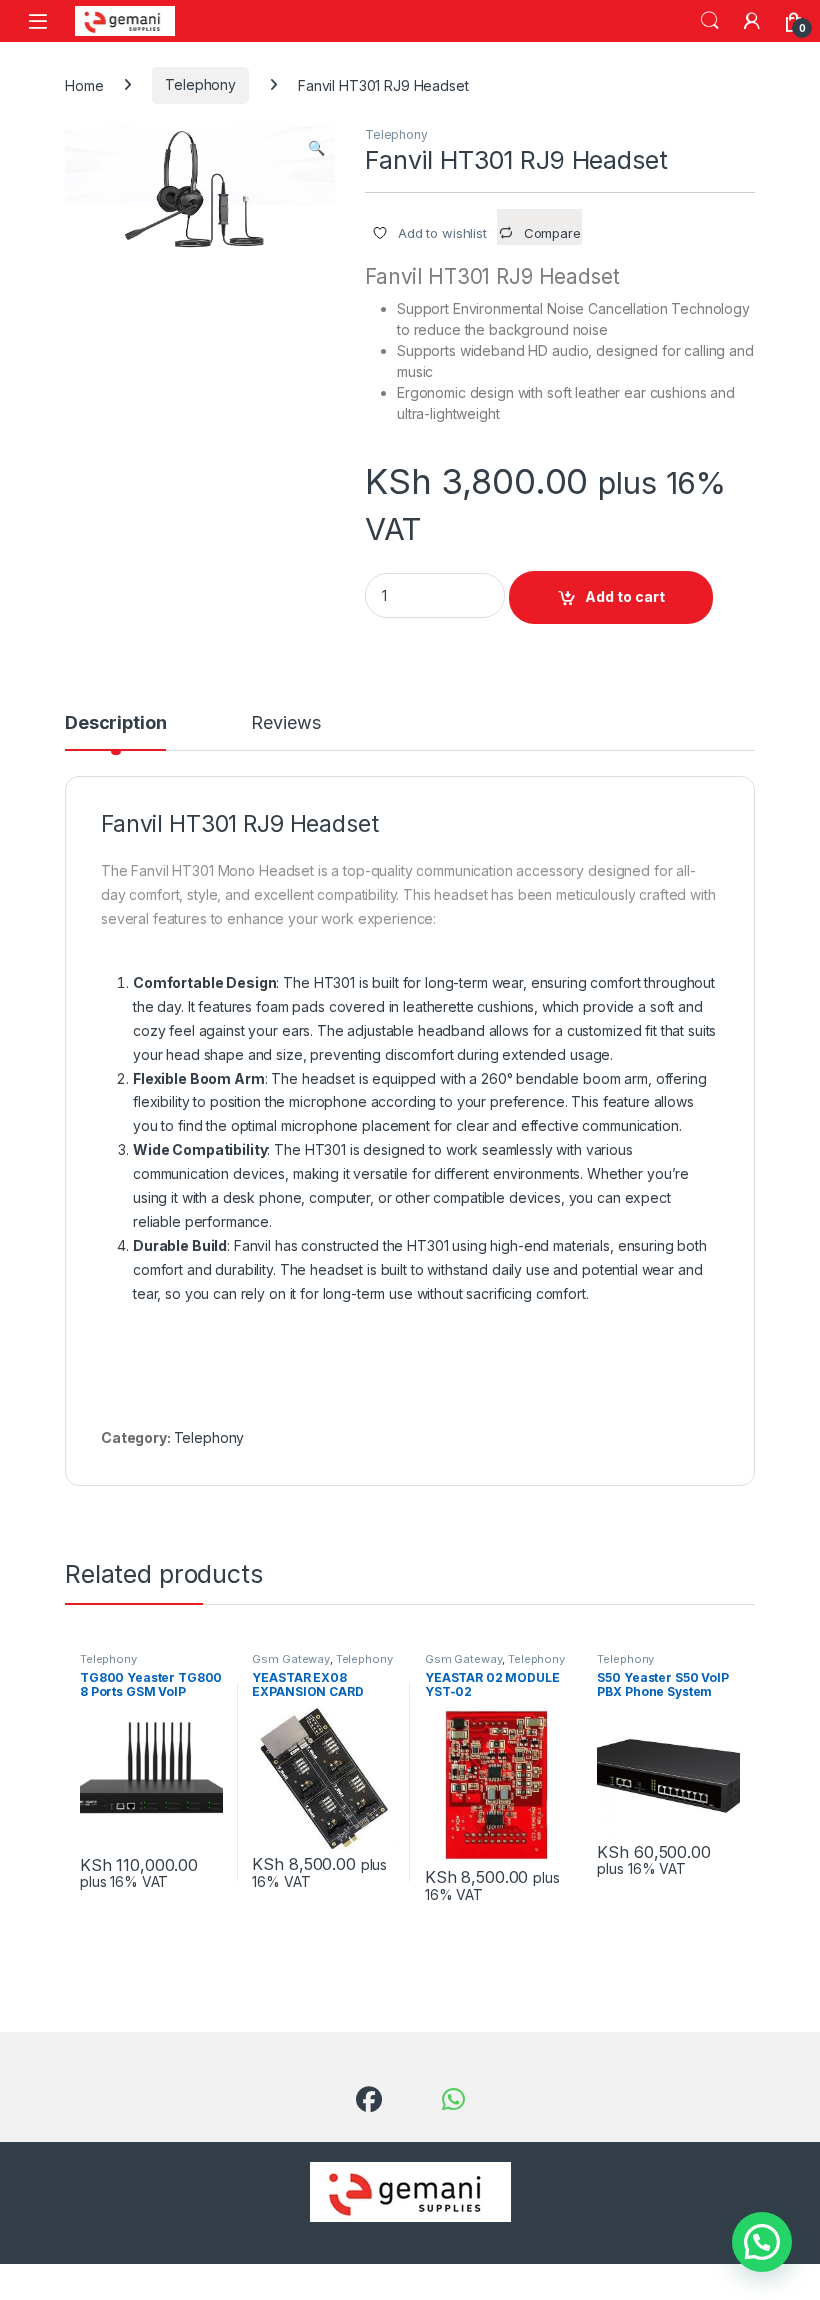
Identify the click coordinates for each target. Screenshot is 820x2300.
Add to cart (625, 596)
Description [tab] (115, 723)
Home (84, 84)
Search (710, 21)
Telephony (200, 84)
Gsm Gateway (290, 1659)
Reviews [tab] (285, 723)
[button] (316, 148)
